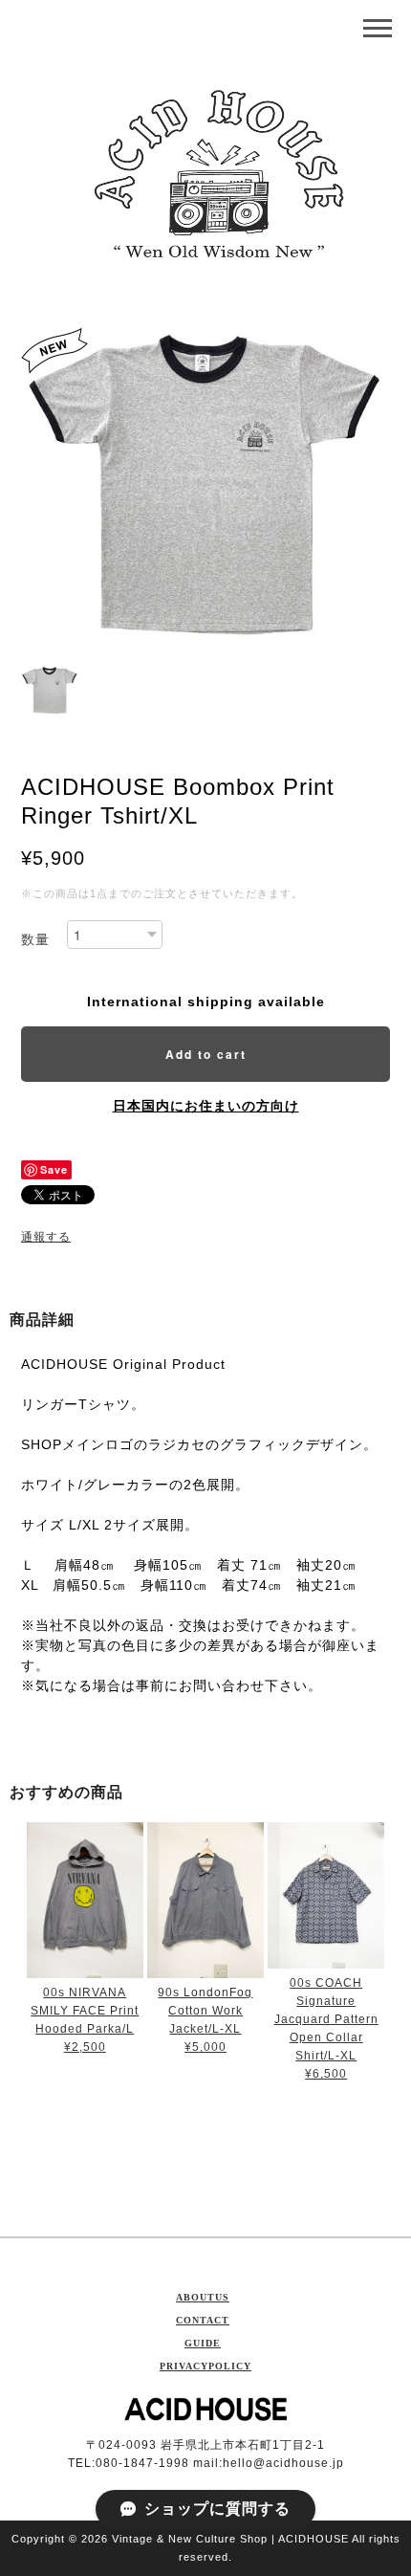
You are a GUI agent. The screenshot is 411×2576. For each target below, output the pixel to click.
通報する (46, 1237)
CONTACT (203, 2320)
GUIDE (203, 2343)
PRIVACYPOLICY (205, 2366)
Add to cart (206, 1054)
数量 (35, 939)
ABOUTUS (203, 2297)
